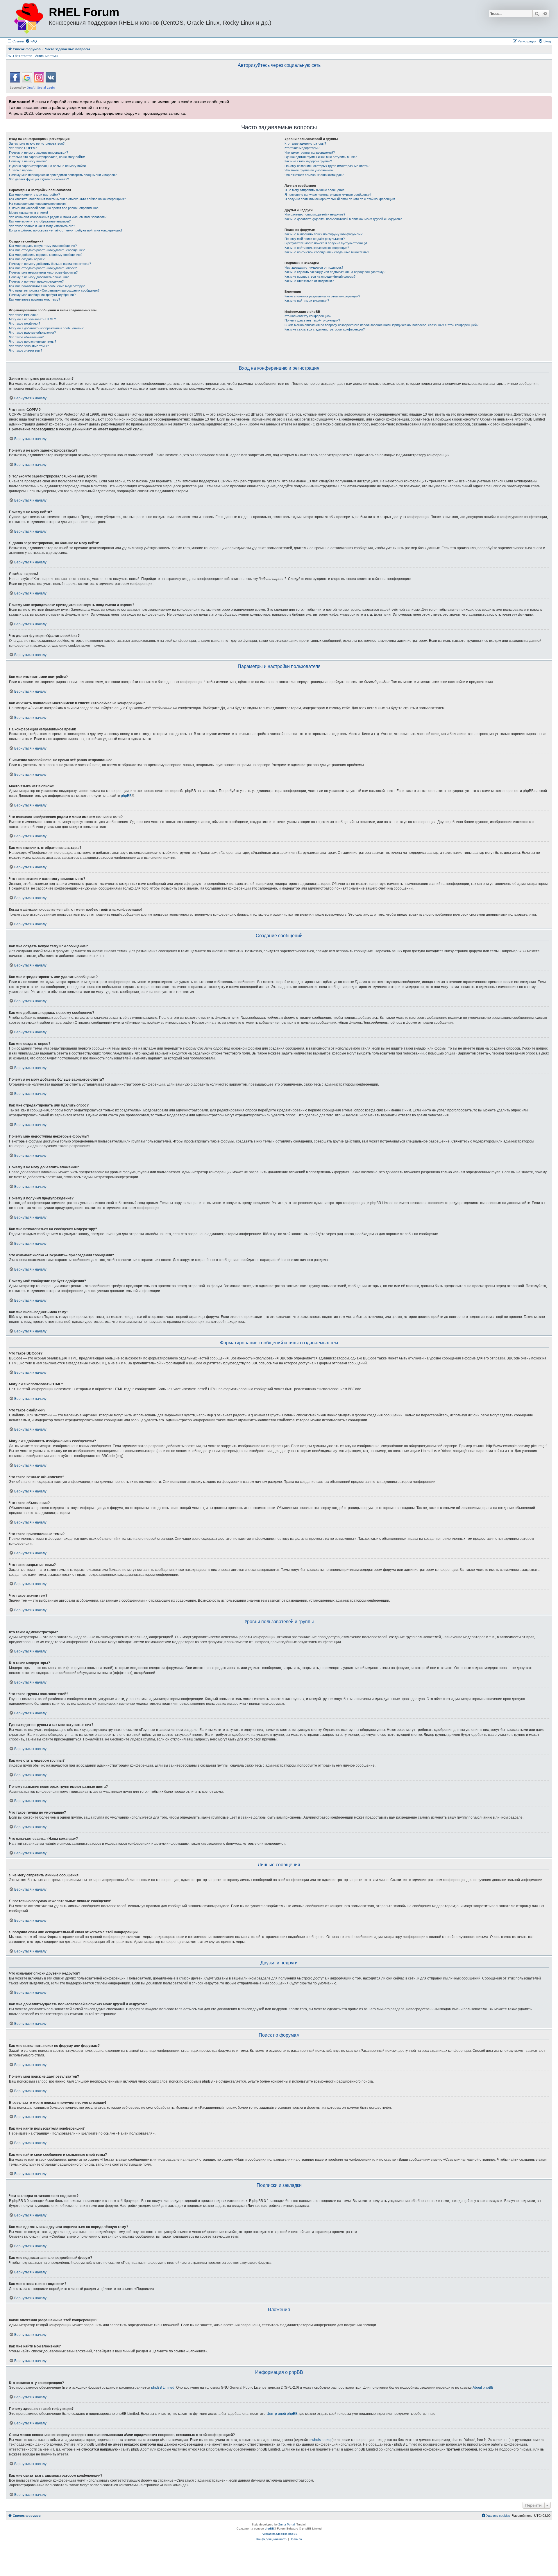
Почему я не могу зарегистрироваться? (39, 152)
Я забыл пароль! (21, 170)
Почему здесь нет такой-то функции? (312, 320)
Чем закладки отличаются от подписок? (314, 267)
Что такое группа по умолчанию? (309, 170)
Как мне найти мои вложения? (307, 301)
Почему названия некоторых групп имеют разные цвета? (327, 166)
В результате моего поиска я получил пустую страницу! (326, 243)
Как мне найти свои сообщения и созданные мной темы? (327, 252)
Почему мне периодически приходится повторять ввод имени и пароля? (63, 175)
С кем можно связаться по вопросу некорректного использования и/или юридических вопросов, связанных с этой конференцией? (381, 325)
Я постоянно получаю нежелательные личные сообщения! (328, 195)
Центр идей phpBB (282, 2414)
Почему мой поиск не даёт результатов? (315, 239)
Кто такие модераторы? (302, 148)
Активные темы (47, 56)
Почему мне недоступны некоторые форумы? (43, 272)
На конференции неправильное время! (38, 204)
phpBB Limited (163, 2388)
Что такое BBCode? (23, 315)
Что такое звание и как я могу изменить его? (42, 226)
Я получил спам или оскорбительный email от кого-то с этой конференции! (340, 199)
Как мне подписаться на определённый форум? (320, 276)
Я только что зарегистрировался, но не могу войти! (47, 157)
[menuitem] (31, 41)
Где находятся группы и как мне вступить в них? (321, 157)
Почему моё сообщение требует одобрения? (42, 295)
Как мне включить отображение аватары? (40, 221)
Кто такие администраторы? (305, 143)
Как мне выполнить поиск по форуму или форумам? (323, 234)
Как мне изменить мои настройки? (34, 195)
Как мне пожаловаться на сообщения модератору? (47, 286)
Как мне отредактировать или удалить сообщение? (47, 250)
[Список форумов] (28, 19)
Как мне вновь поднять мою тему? (35, 299)
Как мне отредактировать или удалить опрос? (43, 268)
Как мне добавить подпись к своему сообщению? (46, 255)
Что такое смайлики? (25, 324)
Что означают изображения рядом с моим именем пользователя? (58, 217)
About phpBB (483, 2388)
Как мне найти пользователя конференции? (317, 248)
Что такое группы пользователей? (310, 152)
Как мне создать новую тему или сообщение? (43, 246)
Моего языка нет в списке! (28, 213)
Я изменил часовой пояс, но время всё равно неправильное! (54, 208)
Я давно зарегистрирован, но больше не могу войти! (48, 166)
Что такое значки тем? (26, 351)
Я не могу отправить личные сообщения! (315, 190)
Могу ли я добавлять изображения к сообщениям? (46, 328)
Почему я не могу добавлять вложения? (39, 277)
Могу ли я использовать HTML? (32, 319)
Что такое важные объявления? (32, 333)
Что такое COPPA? (23, 148)
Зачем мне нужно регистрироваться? (37, 143)
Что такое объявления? (26, 337)
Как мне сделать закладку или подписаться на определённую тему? (335, 272)
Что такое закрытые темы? (29, 346)
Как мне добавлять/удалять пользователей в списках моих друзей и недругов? (343, 219)
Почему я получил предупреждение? (36, 281)
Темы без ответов (19, 56)
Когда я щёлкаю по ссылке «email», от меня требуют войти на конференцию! (66, 230)
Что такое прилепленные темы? (33, 342)
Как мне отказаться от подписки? (309, 281)
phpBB (126, 796)
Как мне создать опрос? (27, 259)
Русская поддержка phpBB (279, 2534)
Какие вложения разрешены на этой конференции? (322, 296)
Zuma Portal (287, 2524)
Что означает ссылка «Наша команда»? (314, 175)
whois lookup (322, 2440)
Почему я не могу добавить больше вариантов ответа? (50, 264)
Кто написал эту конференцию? (308, 316)
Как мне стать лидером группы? (308, 161)
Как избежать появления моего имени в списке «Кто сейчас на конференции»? (67, 199)
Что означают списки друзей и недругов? (315, 214)
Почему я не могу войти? (28, 161)
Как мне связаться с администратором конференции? (325, 329)
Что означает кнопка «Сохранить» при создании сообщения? (54, 290)
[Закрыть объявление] (547, 100)
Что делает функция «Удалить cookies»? (39, 179)
